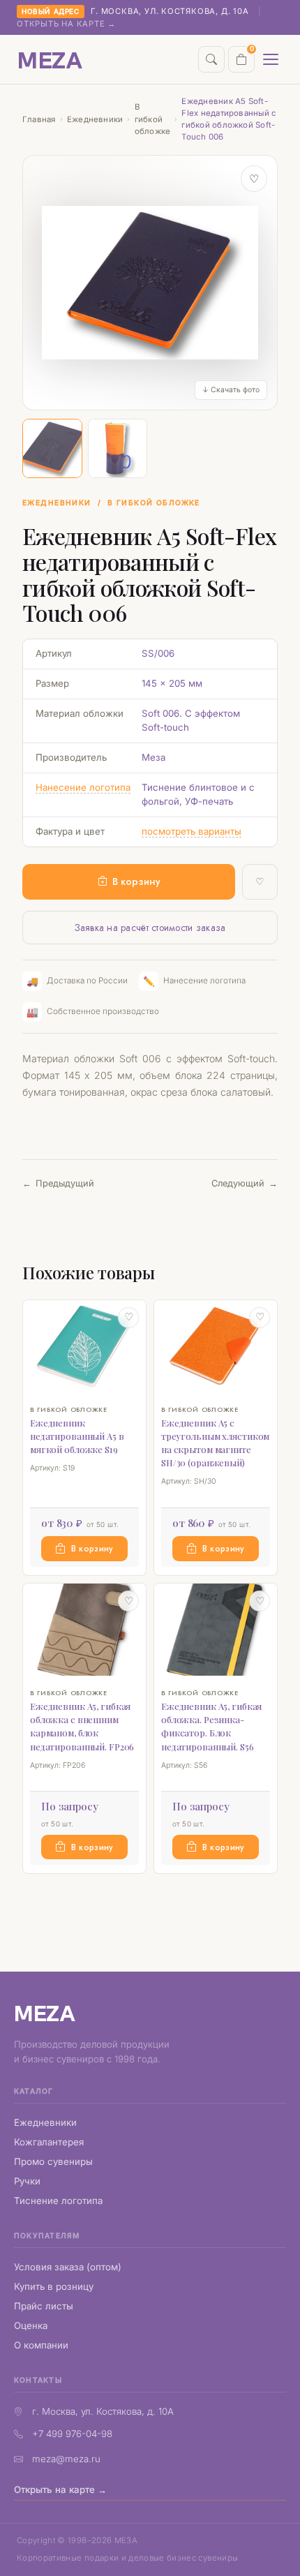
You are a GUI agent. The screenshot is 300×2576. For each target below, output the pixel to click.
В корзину (136, 881)
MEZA (45, 2012)
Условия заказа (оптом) (68, 2267)
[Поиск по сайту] (211, 59)
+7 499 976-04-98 (72, 2434)
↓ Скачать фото (231, 390)
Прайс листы (44, 2306)
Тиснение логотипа (58, 2201)
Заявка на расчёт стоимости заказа (150, 928)
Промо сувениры (53, 2161)
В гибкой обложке (153, 119)
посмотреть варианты (192, 831)
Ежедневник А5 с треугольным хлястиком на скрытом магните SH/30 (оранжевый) (215, 1443)
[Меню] (271, 59)
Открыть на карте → (66, 24)
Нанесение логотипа (83, 787)
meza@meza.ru (66, 2459)
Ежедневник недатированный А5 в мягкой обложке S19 (77, 1436)
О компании (41, 2345)
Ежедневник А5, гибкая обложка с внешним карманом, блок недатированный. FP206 (82, 1726)
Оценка (31, 2325)
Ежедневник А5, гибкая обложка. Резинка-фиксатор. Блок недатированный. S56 (211, 1726)
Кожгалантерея (49, 2142)
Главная (39, 119)
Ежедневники (95, 119)
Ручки (27, 2181)
